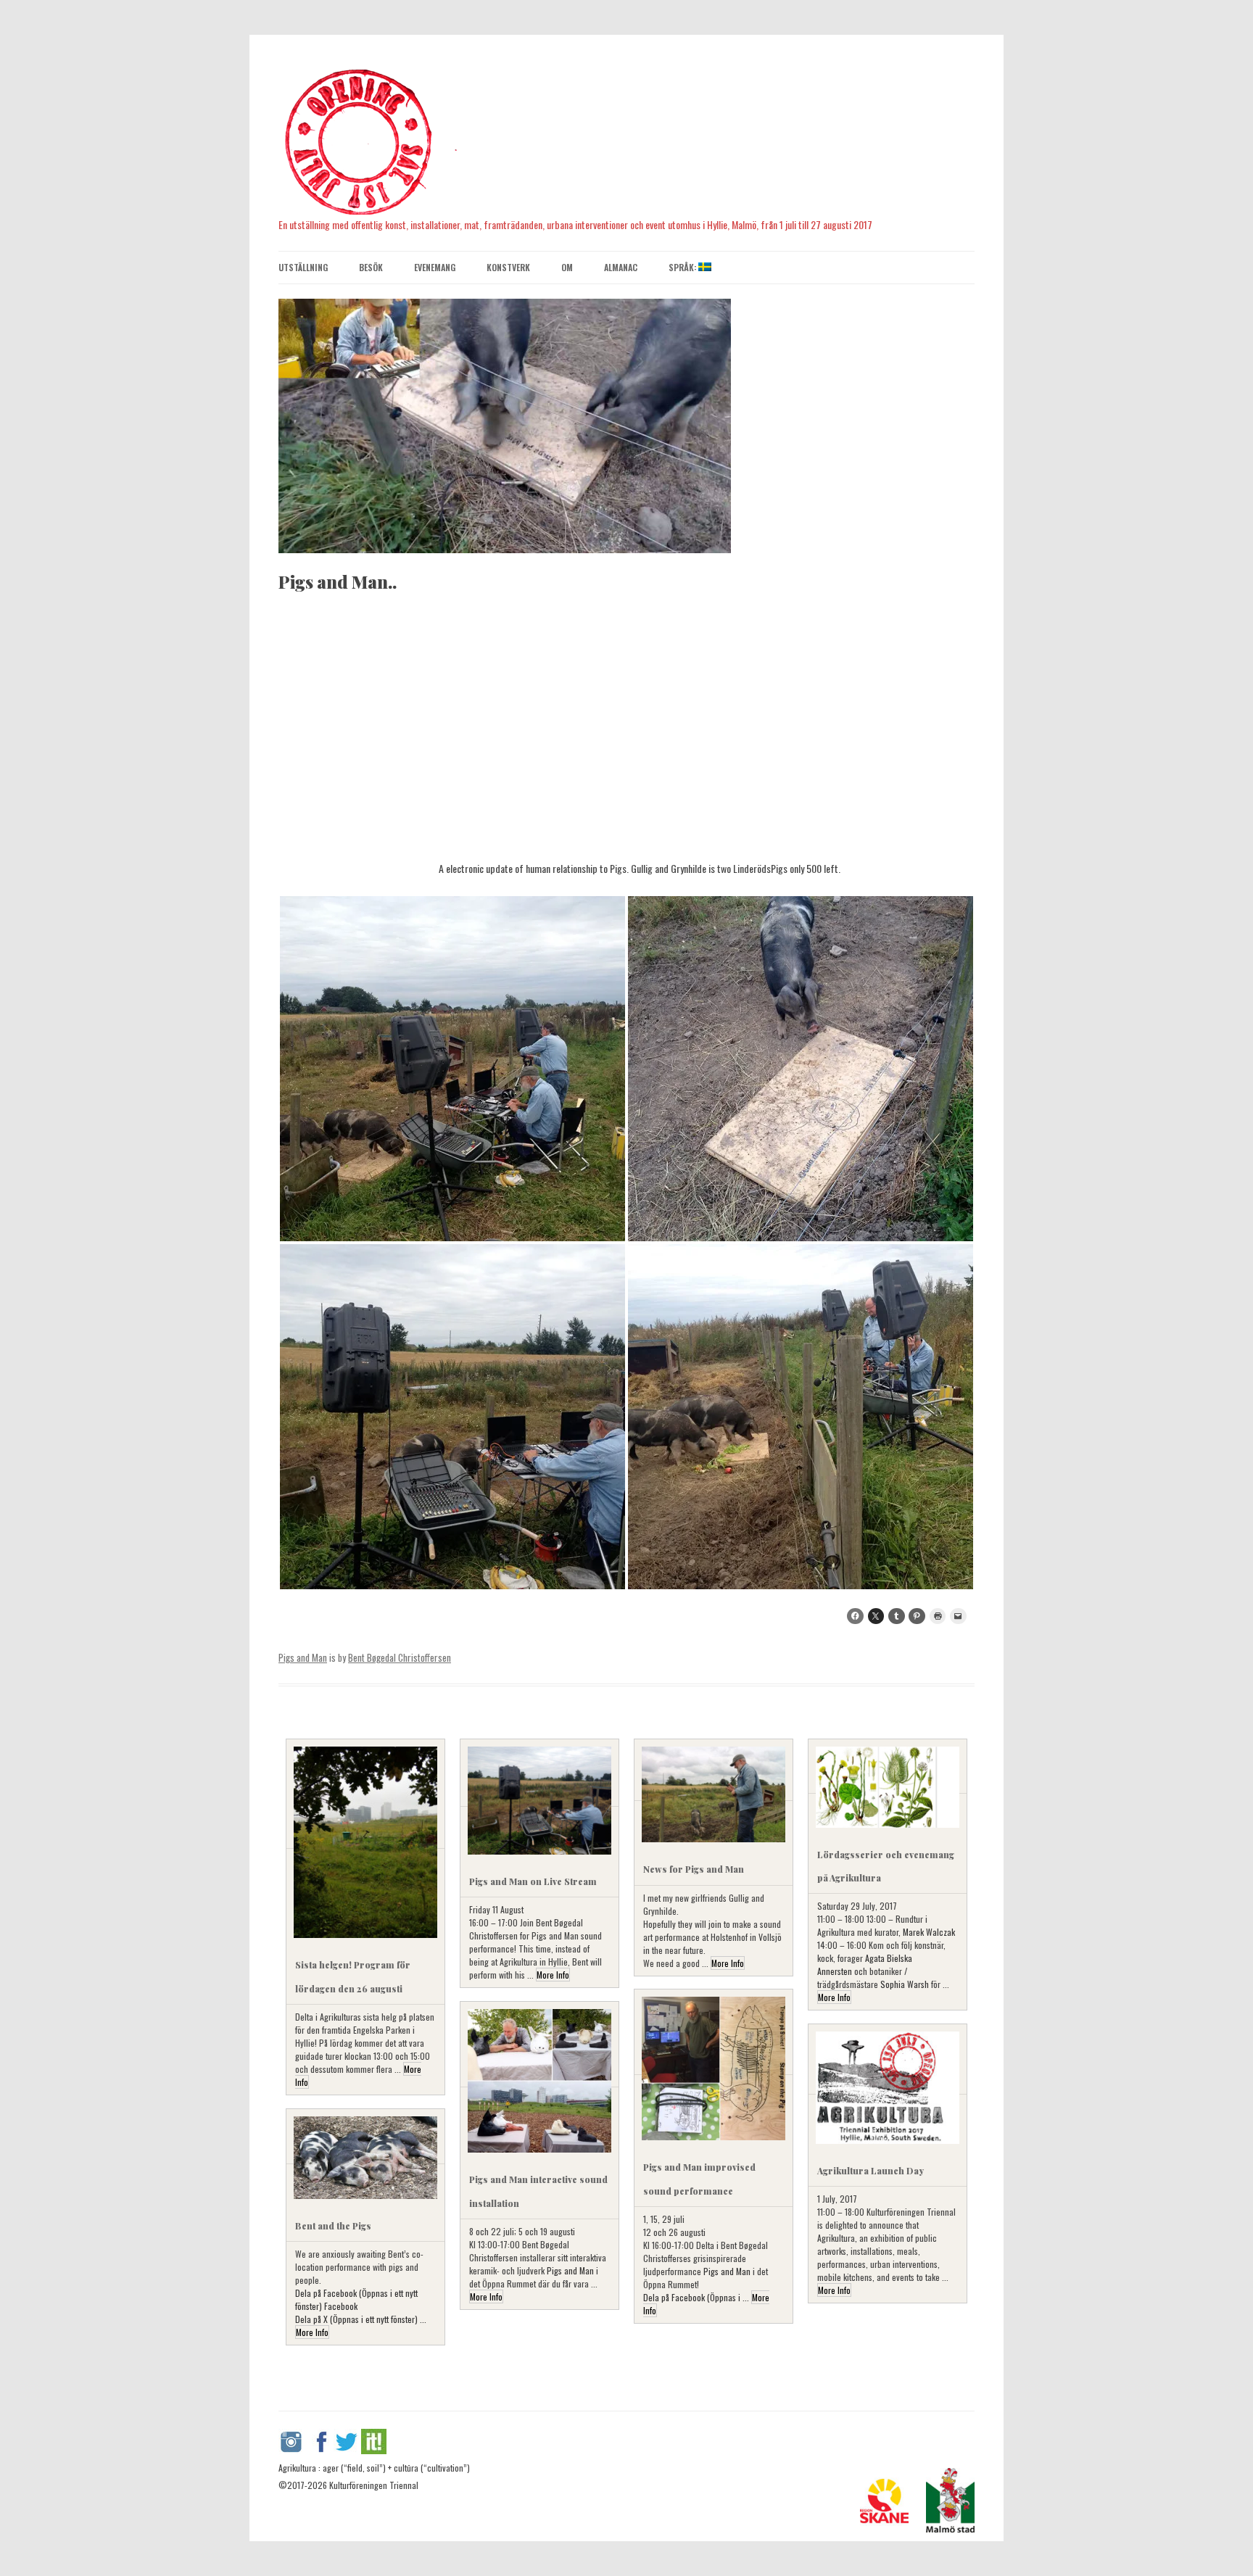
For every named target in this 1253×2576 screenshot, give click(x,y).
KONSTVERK (508, 267)
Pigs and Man (303, 1657)
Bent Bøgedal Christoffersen (400, 1657)
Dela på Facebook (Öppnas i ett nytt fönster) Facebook (356, 2299)
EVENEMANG (435, 267)
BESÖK (371, 267)
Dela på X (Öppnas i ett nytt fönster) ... (361, 2319)
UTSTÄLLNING (303, 267)
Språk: (683, 267)
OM (567, 267)
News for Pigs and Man (694, 1869)
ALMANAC (621, 267)
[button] (452, 1069)
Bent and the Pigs (333, 2226)
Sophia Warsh (905, 1984)
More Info (553, 1975)
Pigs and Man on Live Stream (533, 1881)
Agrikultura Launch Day (871, 2171)
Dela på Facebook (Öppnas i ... (697, 2297)
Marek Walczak (929, 1932)
